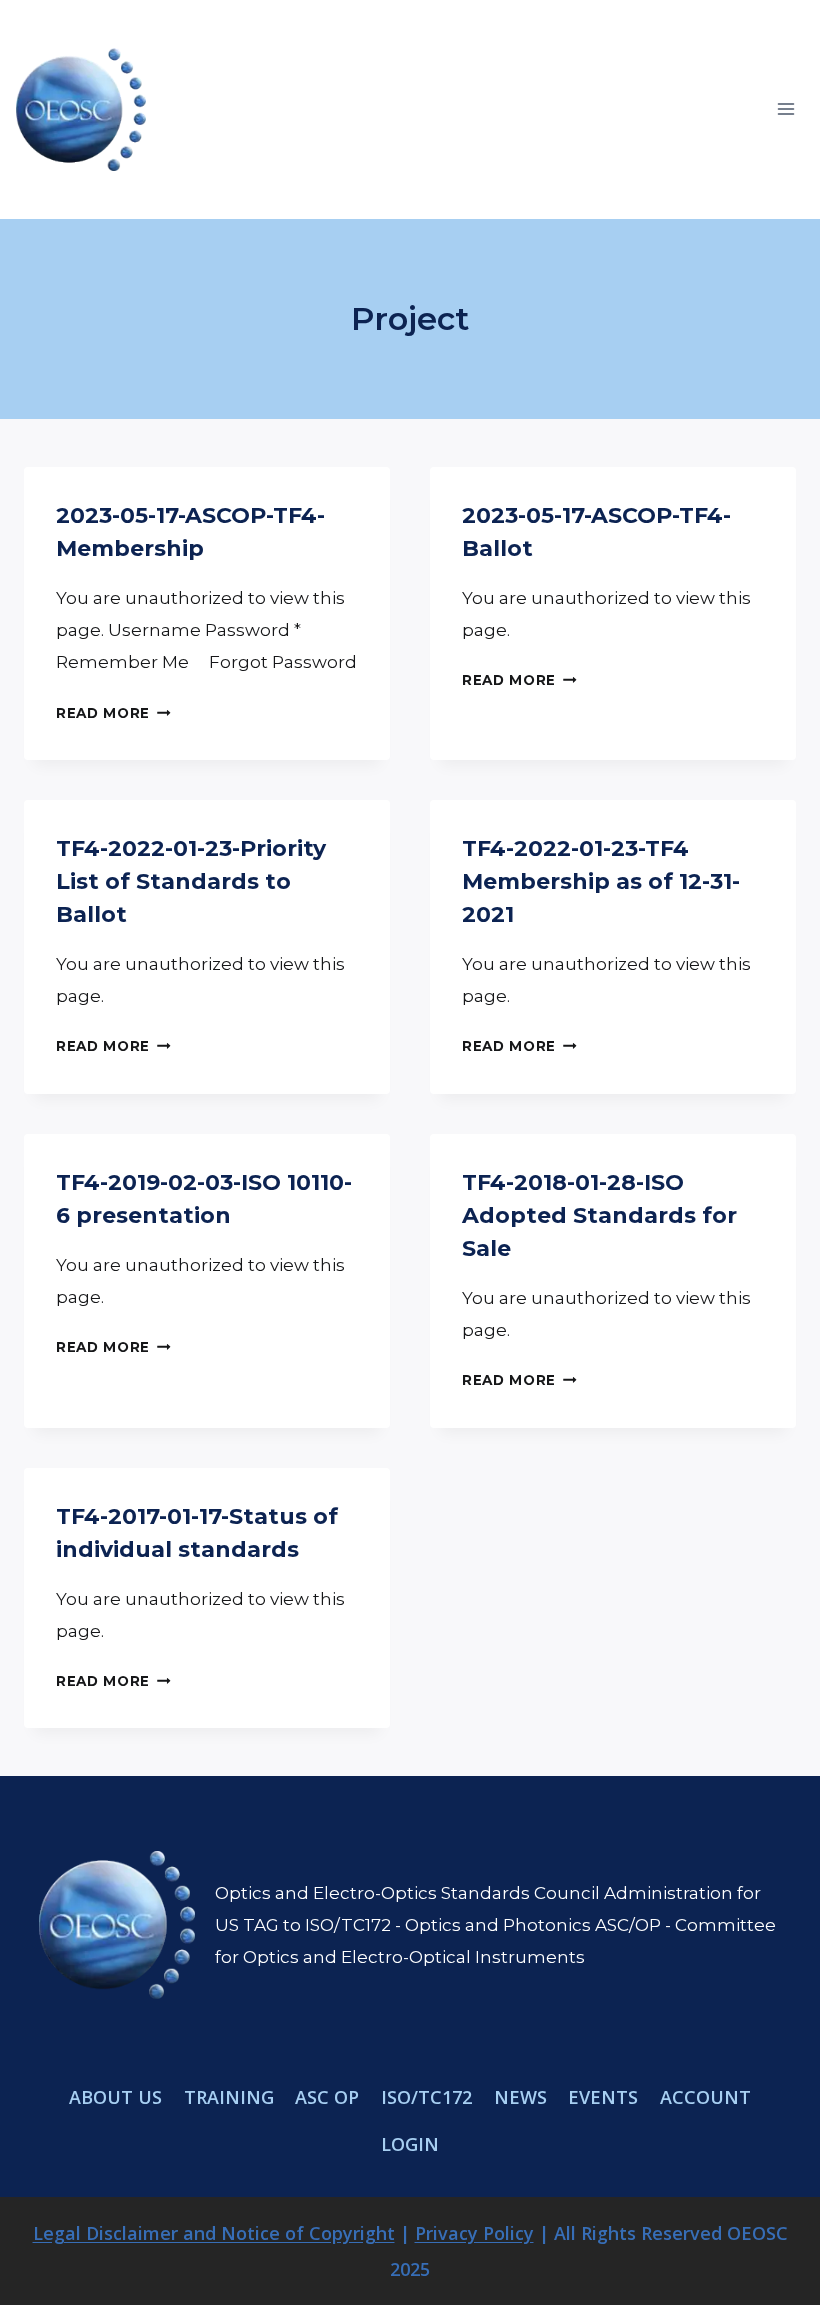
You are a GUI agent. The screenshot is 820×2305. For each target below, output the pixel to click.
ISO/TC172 (426, 2097)
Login (410, 2144)
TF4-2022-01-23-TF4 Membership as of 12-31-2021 (601, 881)
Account (705, 2097)
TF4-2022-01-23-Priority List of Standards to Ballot (191, 881)
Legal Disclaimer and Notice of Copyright (214, 2233)
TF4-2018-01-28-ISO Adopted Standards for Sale (599, 1215)
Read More (113, 713)
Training (229, 2097)
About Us (115, 2097)
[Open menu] (785, 109)
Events (603, 2097)
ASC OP (327, 2097)
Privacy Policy (474, 2233)
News (520, 2097)
